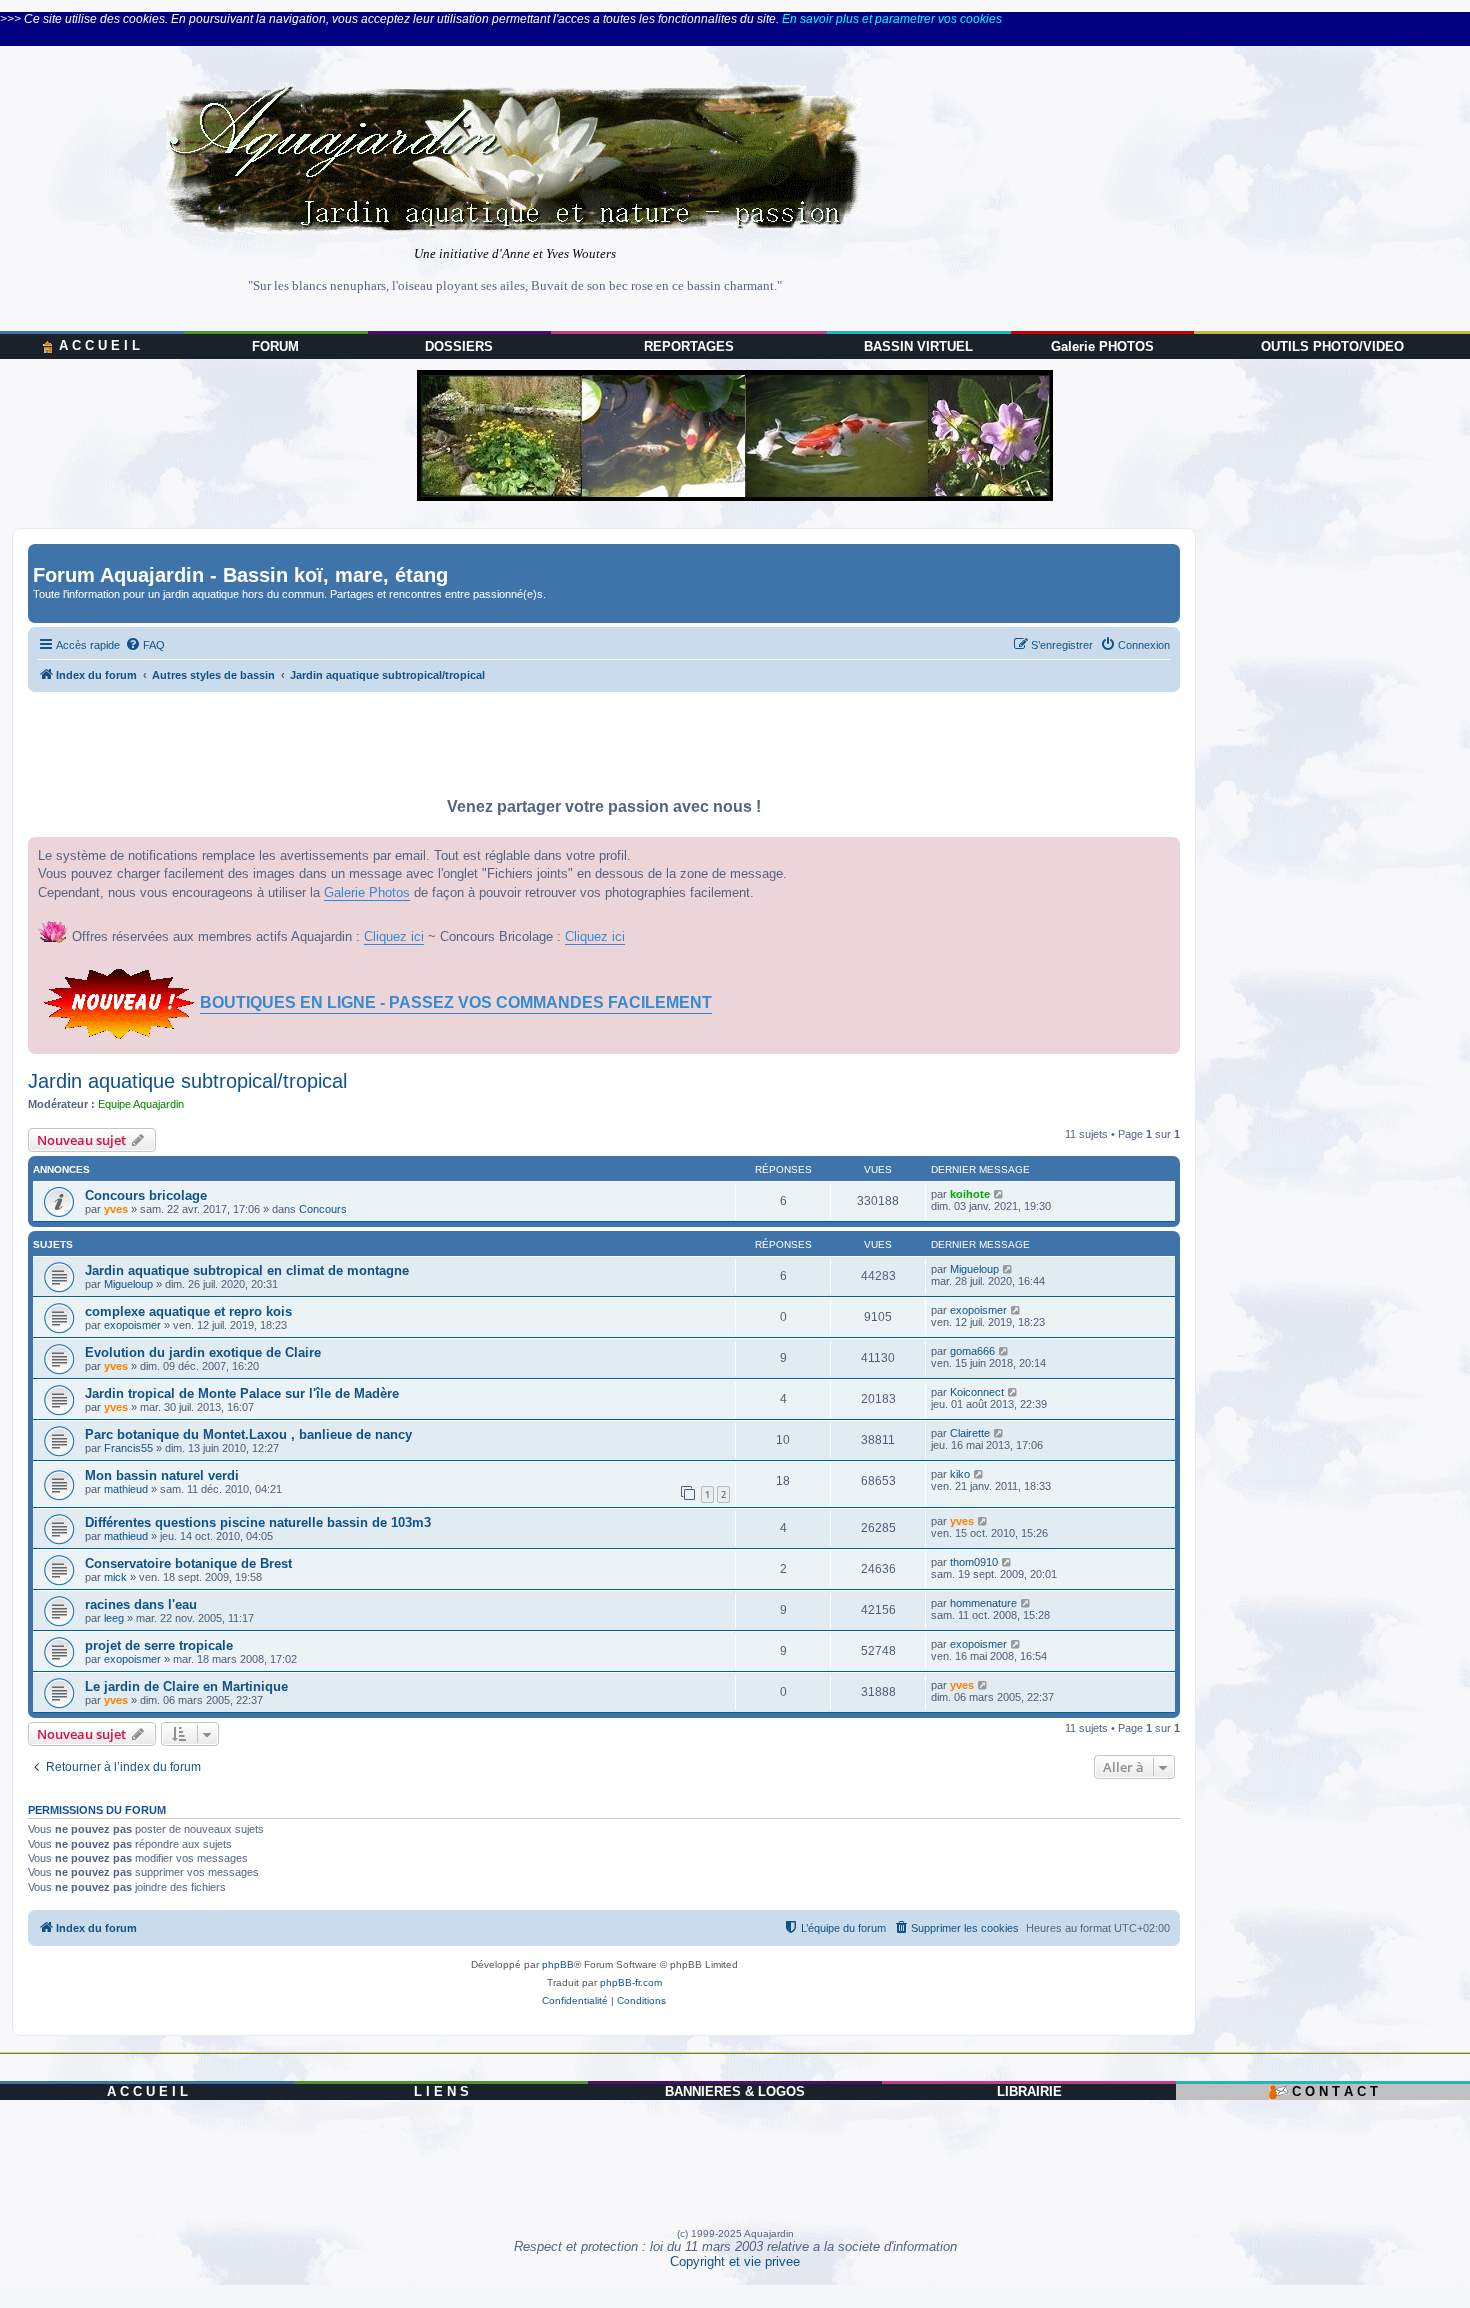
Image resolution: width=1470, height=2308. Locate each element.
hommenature (983, 1603)
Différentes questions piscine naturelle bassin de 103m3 (258, 1522)
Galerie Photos (367, 892)
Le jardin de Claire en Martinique (186, 1686)
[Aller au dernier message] (999, 1194)
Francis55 (128, 1448)
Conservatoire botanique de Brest (188, 1563)
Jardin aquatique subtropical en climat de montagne (247, 1270)
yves (116, 1209)
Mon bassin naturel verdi (162, 1475)
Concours (323, 1209)
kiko (960, 1474)
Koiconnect (977, 1392)
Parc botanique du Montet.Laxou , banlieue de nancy (248, 1434)
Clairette (970, 1433)
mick (115, 1577)
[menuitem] (145, 645)
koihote (970, 1194)
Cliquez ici (394, 936)
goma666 (972, 1351)
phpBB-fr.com (631, 1982)
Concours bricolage (146, 1195)
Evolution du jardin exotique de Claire (203, 1352)
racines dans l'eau (141, 1604)
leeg (114, 1618)
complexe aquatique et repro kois (188, 1311)
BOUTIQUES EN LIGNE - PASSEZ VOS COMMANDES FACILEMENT (456, 1002)
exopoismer (132, 1325)
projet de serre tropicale (159, 1645)
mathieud (126, 1489)
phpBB (558, 1964)
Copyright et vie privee (735, 2261)
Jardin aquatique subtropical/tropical (187, 1081)
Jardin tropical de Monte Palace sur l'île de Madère (242, 1393)
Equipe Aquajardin (141, 1104)
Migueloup (128, 1284)
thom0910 (974, 1562)
